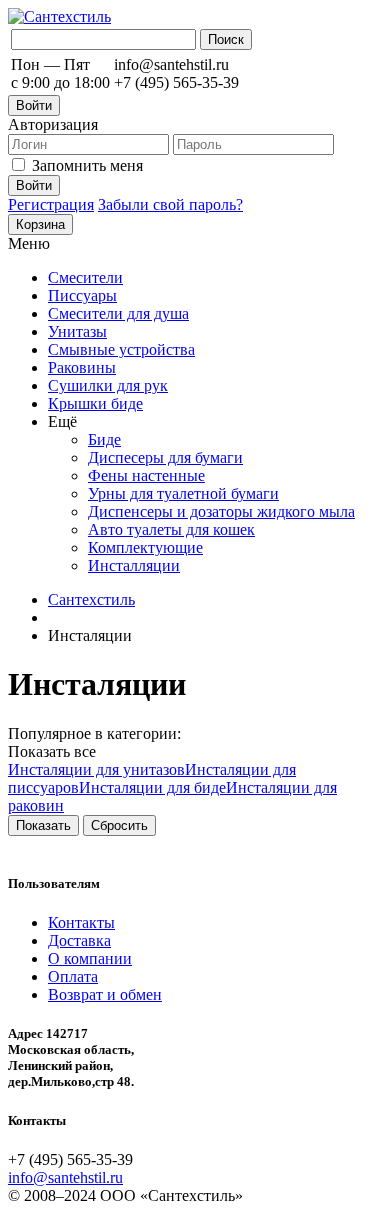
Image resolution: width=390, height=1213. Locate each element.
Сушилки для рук (108, 385)
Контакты (81, 922)
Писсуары (82, 295)
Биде (104, 439)
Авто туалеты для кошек (171, 529)
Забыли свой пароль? (170, 204)
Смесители (85, 277)
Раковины (82, 367)
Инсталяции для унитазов (96, 769)
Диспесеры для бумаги (165, 457)
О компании (90, 958)
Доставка (79, 940)
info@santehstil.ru (65, 1177)
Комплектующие (145, 547)
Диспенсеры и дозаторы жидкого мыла (221, 511)
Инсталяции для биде (152, 787)
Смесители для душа (118, 313)
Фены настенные (146, 475)
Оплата (73, 976)
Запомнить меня (87, 165)
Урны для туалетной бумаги (183, 493)
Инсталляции (134, 565)
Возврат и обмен (105, 994)
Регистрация (51, 204)
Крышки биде (95, 403)
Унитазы (77, 331)
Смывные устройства (121, 349)
